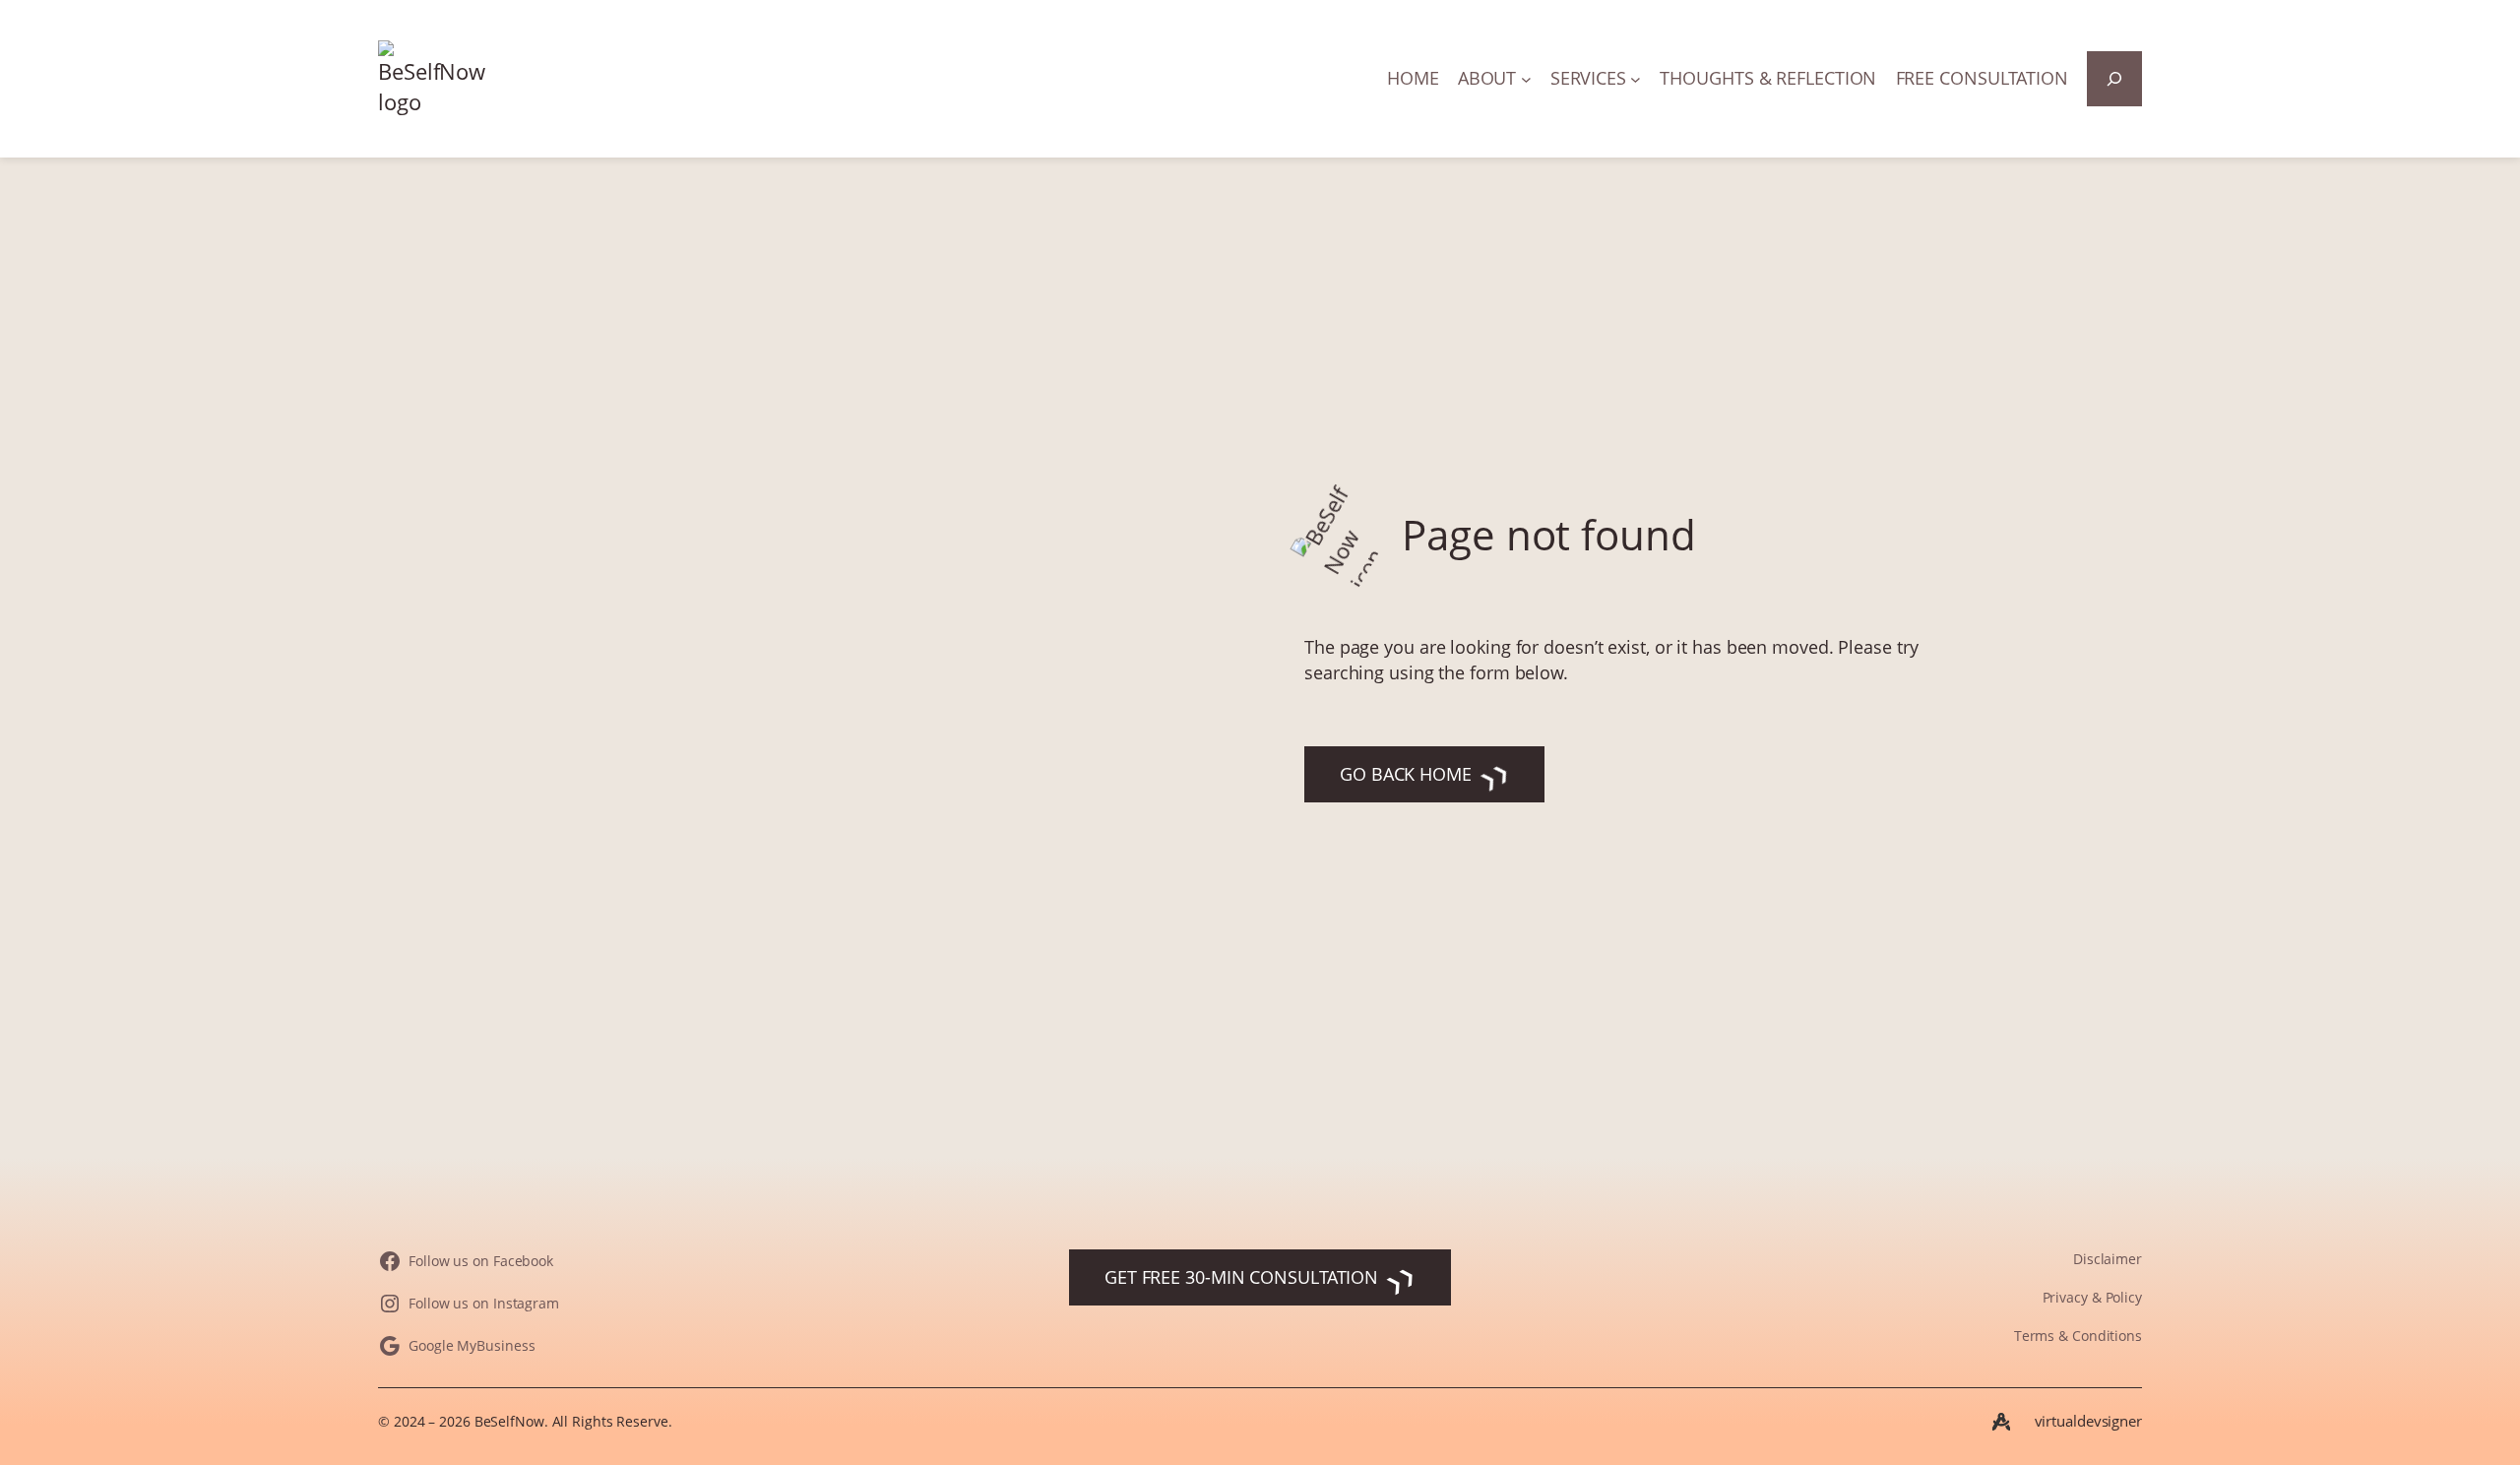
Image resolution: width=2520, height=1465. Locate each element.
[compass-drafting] (2001, 1422)
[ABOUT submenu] (1526, 79)
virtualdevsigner (2088, 1421)
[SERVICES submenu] (1636, 79)
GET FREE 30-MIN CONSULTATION (1241, 1277)
